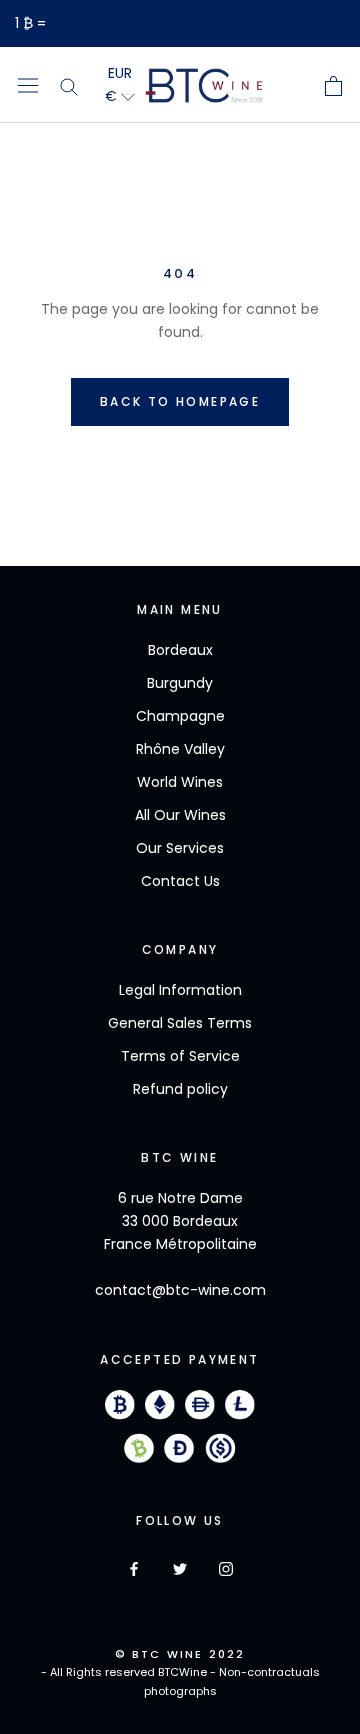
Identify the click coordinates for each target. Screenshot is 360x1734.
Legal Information (180, 990)
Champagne (180, 716)
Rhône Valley (180, 749)
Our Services (180, 848)
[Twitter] (180, 1568)
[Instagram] (226, 1568)
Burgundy (180, 683)
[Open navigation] (28, 85)
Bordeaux (180, 650)
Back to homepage (180, 401)
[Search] (69, 85)
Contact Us (180, 881)
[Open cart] (333, 86)
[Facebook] (134, 1568)
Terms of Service (180, 1056)
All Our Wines (180, 815)
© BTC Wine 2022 (180, 1654)
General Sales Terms (180, 1023)
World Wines (180, 782)
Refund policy (180, 1089)
